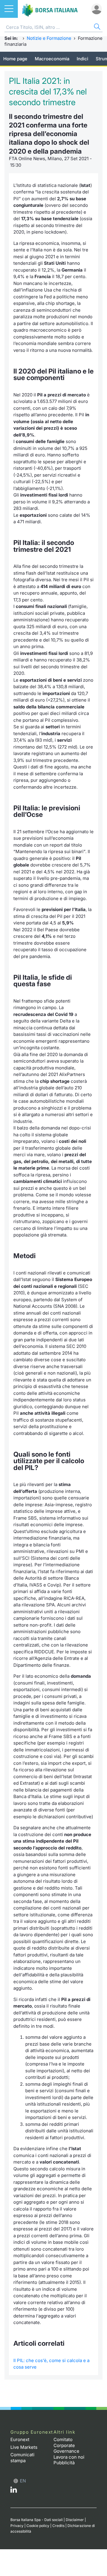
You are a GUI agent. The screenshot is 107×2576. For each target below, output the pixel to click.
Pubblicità (64, 2463)
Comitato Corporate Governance (66, 2445)
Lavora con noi (69, 2457)
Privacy (17, 2526)
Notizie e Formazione (49, 38)
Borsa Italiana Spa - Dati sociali (37, 2520)
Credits (58, 2526)
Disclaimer (75, 2520)
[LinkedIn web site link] (14, 2491)
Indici (82, 59)
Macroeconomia (52, 59)
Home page (15, 59)
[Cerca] (97, 27)
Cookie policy (38, 2526)
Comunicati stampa (22, 2458)
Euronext (20, 2439)
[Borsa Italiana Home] (50, 9)
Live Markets (24, 2447)
